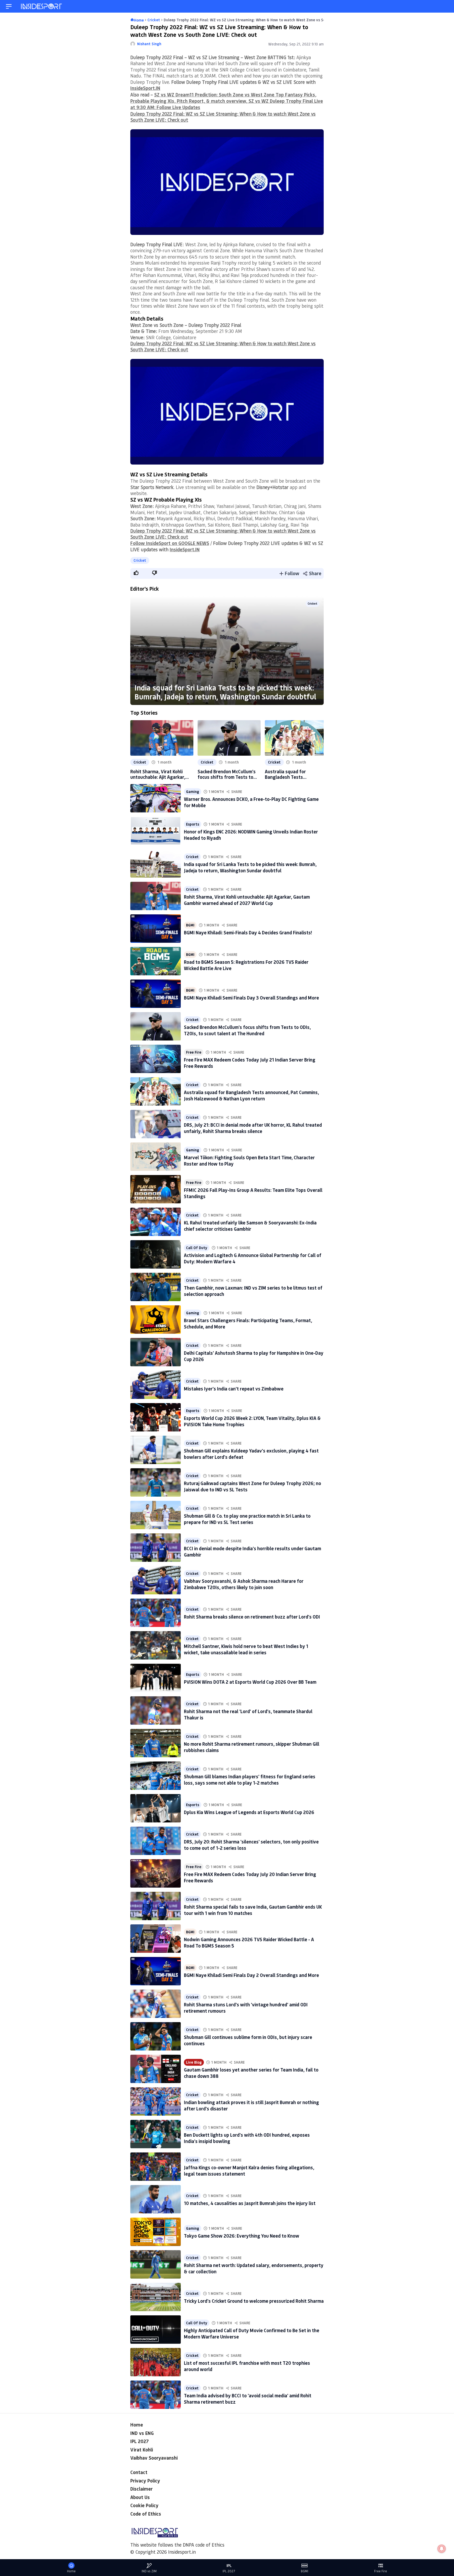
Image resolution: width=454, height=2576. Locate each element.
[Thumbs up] (136, 573)
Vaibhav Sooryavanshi (154, 2458)
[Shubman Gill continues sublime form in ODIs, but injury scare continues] (156, 2036)
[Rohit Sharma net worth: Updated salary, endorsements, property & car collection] (156, 2264)
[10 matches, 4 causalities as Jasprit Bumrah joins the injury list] (156, 2199)
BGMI (190, 925)
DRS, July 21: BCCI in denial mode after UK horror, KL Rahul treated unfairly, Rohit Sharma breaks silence (253, 1128)
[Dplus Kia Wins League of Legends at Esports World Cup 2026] (156, 1808)
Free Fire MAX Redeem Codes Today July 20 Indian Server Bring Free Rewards (250, 1877)
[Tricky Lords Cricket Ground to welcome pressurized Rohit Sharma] (156, 2297)
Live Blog (194, 2062)
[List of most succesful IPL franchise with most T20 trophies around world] (156, 2362)
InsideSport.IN (145, 88)
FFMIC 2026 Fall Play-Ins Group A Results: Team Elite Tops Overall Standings (253, 1193)
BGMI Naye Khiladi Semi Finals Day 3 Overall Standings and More (251, 998)
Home (137, 2425)
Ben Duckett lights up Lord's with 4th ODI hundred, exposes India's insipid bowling (247, 2138)
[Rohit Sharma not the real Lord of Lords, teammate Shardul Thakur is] (156, 1711)
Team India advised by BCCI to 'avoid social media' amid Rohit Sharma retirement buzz (248, 2399)
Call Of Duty (197, 1248)
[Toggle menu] (9, 6)
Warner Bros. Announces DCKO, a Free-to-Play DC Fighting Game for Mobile (251, 802)
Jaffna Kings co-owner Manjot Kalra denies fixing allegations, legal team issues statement (249, 2170)
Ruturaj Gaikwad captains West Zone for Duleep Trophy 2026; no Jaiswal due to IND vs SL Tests (252, 1486)
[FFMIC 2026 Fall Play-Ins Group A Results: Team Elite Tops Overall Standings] (156, 1189)
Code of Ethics (146, 2514)
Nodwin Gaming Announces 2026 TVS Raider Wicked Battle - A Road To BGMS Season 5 (249, 1942)
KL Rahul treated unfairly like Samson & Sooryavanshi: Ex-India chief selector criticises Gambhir (250, 1226)
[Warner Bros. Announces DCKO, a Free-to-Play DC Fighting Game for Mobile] (156, 798)
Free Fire (194, 1052)
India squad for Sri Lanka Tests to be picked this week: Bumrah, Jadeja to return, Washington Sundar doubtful (225, 692)
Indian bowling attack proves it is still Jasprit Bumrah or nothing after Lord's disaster (251, 2105)
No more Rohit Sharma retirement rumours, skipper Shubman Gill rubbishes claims (252, 1747)
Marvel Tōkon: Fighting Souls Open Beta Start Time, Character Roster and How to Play (249, 1160)
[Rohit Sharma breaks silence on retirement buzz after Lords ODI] (156, 1613)
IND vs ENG (142, 2433)
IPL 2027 (140, 2441)
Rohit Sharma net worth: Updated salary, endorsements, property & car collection (254, 2268)
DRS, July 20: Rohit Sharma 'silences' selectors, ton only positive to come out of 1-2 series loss (251, 1845)
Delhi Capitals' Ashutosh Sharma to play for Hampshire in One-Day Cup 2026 (254, 1356)
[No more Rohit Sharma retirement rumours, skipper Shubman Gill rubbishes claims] (156, 1743)
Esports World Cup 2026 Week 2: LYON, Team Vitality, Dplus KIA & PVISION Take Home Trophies (252, 1421)
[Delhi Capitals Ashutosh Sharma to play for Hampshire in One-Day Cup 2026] (156, 1352)
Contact (139, 2472)
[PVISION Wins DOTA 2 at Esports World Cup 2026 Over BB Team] (156, 1678)
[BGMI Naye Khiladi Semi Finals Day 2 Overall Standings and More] (156, 1971)
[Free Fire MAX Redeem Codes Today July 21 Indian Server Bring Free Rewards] (156, 1059)
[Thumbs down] (154, 573)
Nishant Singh (149, 44)
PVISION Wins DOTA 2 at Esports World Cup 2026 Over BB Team (250, 1682)
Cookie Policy (144, 2505)
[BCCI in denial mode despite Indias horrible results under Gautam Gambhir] (156, 1548)
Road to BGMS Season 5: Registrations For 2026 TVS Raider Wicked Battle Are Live (246, 965)
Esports (193, 824)
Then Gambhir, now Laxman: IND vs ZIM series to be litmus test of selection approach (253, 1291)
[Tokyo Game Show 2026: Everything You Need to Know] (156, 2232)
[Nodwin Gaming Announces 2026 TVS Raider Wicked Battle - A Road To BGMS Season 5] (156, 1939)
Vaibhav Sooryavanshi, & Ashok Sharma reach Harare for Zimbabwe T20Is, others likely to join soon (244, 1584)
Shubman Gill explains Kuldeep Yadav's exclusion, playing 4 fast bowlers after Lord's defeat (251, 1454)
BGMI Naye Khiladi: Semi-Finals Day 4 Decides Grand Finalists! (248, 932)
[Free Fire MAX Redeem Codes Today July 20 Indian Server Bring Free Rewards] (156, 1873)
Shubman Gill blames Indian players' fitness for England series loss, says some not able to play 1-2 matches (250, 1779)
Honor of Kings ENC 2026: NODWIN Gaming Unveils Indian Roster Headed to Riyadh (251, 835)
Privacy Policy (145, 2481)
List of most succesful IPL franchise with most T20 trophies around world (247, 2366)
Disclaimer (141, 2489)
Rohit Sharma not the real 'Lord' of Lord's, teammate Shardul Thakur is (248, 1714)
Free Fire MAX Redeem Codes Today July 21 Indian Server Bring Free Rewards (250, 1063)
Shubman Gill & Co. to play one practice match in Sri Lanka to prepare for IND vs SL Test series (247, 1519)
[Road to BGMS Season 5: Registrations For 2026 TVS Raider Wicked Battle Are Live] (156, 961)
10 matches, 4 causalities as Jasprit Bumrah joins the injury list (250, 2203)
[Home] (42, 6)
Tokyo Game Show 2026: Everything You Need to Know (242, 2236)
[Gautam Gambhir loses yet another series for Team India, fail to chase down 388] (156, 2069)
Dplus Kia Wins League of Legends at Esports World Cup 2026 (249, 1812)
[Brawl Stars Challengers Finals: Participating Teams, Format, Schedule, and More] (156, 1320)
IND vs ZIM (149, 2571)
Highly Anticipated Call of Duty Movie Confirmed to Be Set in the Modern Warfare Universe (252, 2333)
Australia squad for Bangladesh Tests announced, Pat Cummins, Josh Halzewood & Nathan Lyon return (292, 774)
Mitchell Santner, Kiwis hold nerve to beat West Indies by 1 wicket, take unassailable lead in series (246, 1649)
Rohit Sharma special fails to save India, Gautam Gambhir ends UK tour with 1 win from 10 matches (253, 1910)
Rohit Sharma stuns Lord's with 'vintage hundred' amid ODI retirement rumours (246, 2008)
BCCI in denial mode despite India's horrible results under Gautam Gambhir (252, 1551)
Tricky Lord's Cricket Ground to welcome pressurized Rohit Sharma (254, 2301)
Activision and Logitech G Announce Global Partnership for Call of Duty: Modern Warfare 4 (253, 1258)
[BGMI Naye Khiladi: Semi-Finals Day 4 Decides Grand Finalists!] (156, 929)
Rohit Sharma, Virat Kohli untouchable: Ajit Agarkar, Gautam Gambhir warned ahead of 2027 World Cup (158, 774)
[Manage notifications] (442, 2549)
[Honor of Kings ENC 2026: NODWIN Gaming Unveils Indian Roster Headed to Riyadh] (156, 831)
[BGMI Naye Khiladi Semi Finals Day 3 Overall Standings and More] (156, 994)
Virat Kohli (142, 2450)
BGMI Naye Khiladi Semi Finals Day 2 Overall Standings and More (251, 1975)
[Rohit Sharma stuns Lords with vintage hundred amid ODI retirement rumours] (156, 2004)
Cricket (140, 560)
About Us (140, 2497)
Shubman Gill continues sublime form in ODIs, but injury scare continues (248, 2040)
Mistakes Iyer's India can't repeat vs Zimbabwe (234, 1389)
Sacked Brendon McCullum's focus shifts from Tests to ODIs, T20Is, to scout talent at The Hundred (227, 774)
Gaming (193, 792)
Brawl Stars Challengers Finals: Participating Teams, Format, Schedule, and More (248, 1323)
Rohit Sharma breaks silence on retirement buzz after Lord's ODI (252, 1617)
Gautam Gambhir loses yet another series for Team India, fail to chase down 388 (251, 2073)
